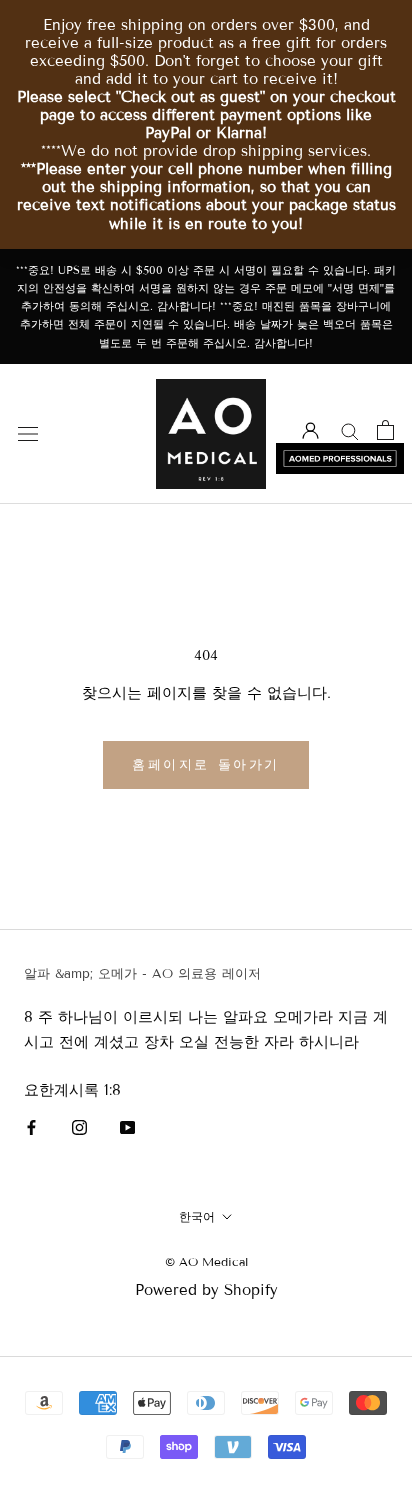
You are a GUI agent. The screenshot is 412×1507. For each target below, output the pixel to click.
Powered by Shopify (206, 1290)
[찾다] (350, 430)
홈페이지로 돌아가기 (206, 765)
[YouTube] (127, 1126)
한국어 (197, 1216)
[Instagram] (79, 1126)
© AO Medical (206, 1261)
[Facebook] (31, 1126)
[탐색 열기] (28, 433)
